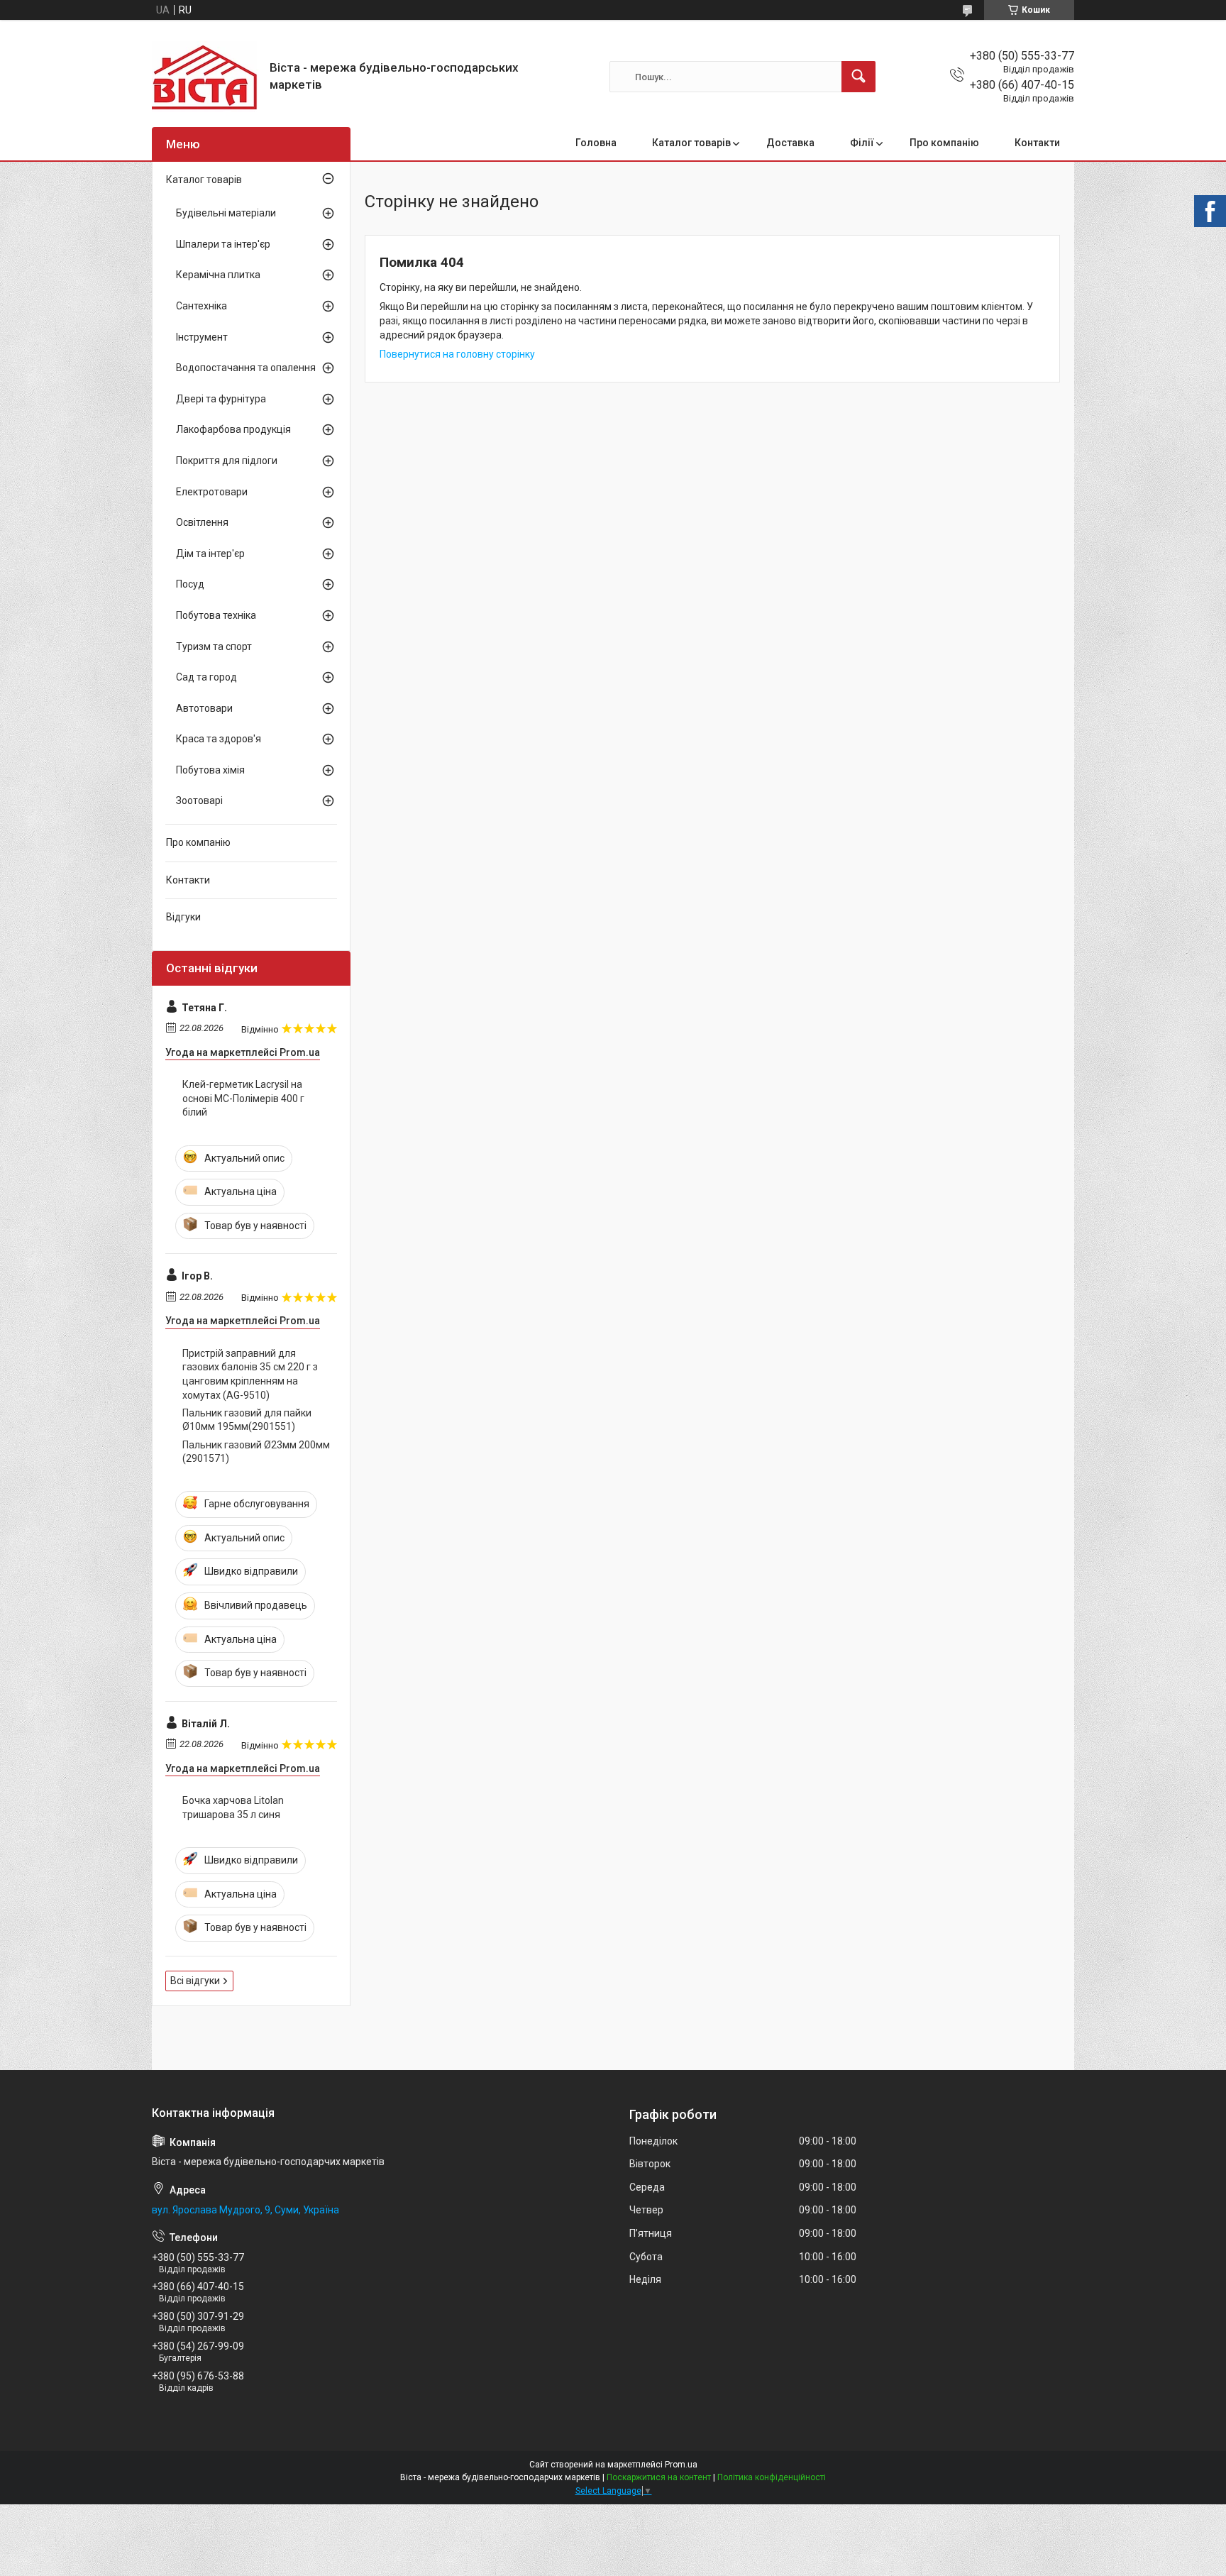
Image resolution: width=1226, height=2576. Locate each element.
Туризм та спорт (214, 646)
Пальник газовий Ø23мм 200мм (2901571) (256, 1452)
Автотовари (204, 708)
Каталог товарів (691, 143)
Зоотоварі (199, 800)
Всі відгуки (195, 1981)
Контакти (1037, 143)
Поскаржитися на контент (659, 2477)
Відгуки (183, 917)
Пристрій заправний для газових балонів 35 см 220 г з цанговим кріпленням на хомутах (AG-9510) (250, 1374)
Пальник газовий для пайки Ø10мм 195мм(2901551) (247, 1420)
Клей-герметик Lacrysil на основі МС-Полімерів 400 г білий (243, 1098)
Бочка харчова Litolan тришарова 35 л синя (233, 1807)
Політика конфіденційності (772, 2477)
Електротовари (212, 492)
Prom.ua (681, 2465)
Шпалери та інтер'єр (223, 244)
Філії (862, 143)
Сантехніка (201, 306)
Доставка (790, 143)
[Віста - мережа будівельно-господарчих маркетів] (205, 77)
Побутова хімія (210, 770)
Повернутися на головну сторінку (457, 354)
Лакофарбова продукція (233, 429)
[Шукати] (858, 77)
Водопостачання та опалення (246, 368)
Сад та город (206, 677)
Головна (596, 143)
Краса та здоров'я (219, 739)
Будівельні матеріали (226, 213)
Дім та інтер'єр (210, 554)
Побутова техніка (216, 615)
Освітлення (202, 522)
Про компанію (944, 143)
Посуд (190, 584)
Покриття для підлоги (227, 461)
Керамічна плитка (218, 275)
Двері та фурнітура (221, 399)
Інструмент (202, 337)
